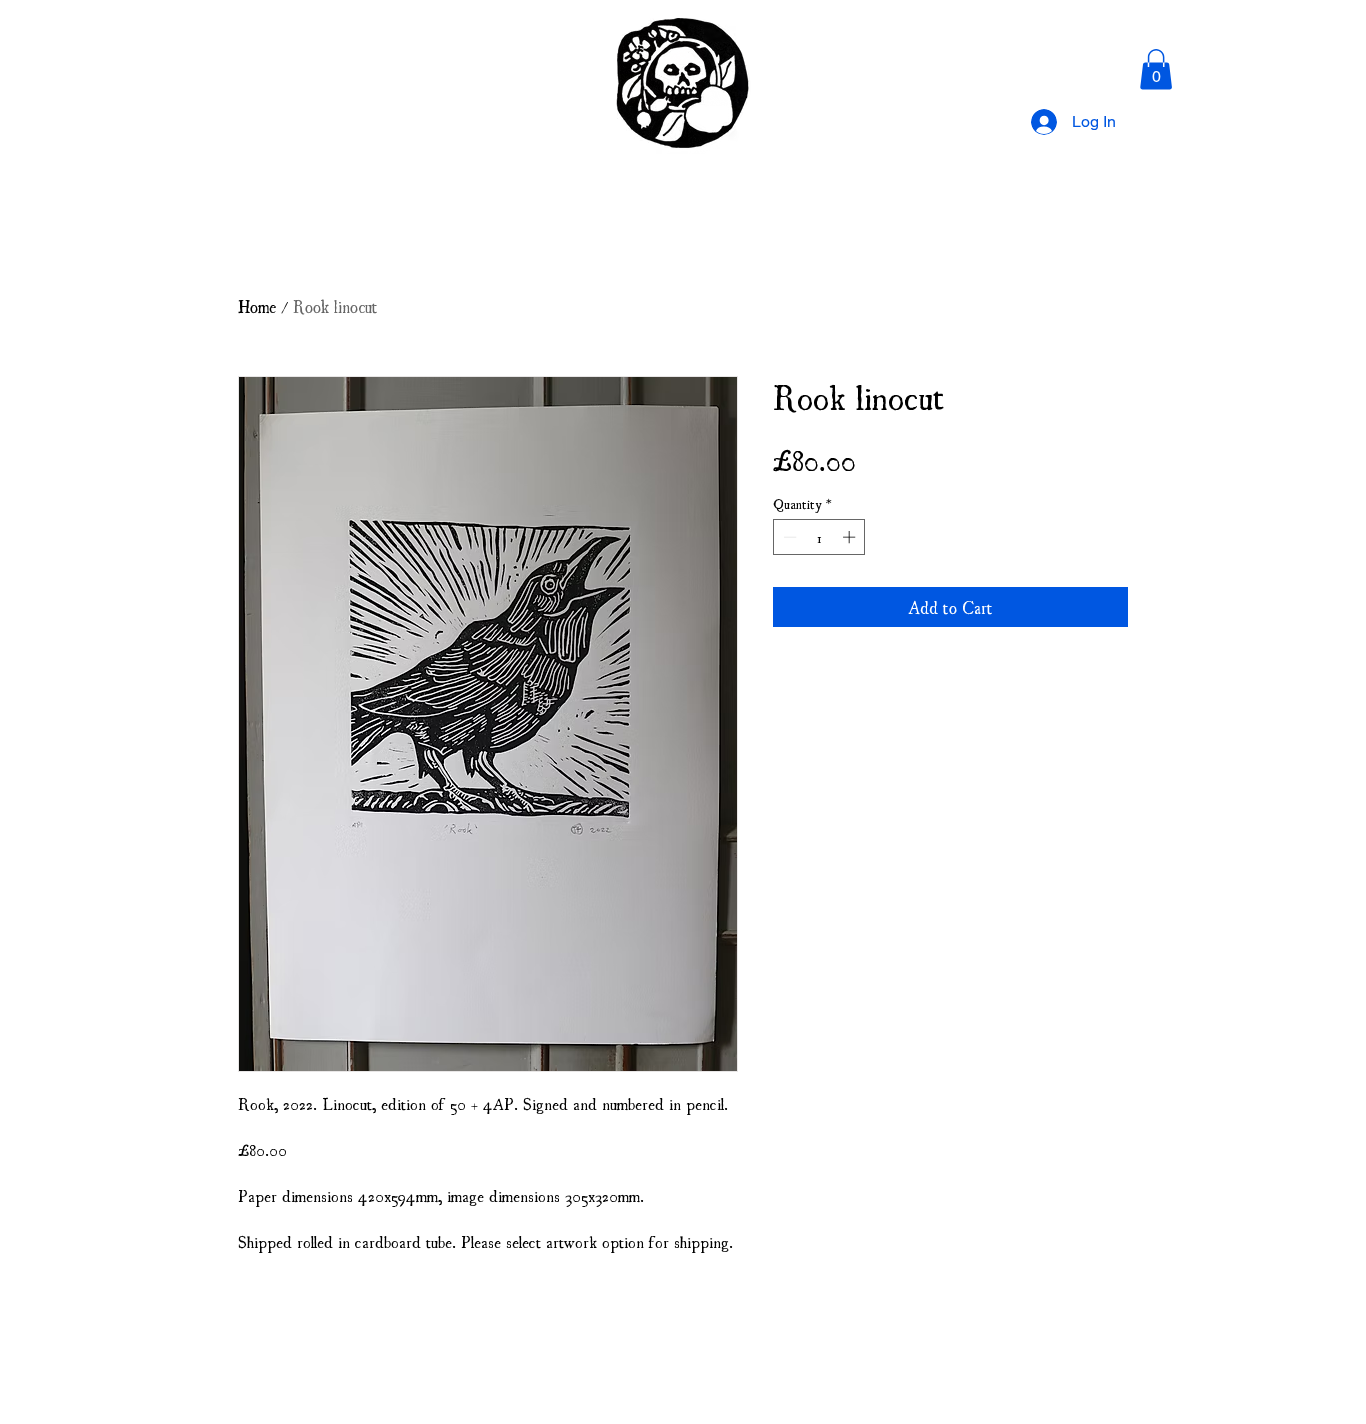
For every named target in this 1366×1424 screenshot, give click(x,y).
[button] (1156, 69)
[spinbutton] (819, 537)
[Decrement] (788, 537)
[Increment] (851, 537)
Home (257, 305)
